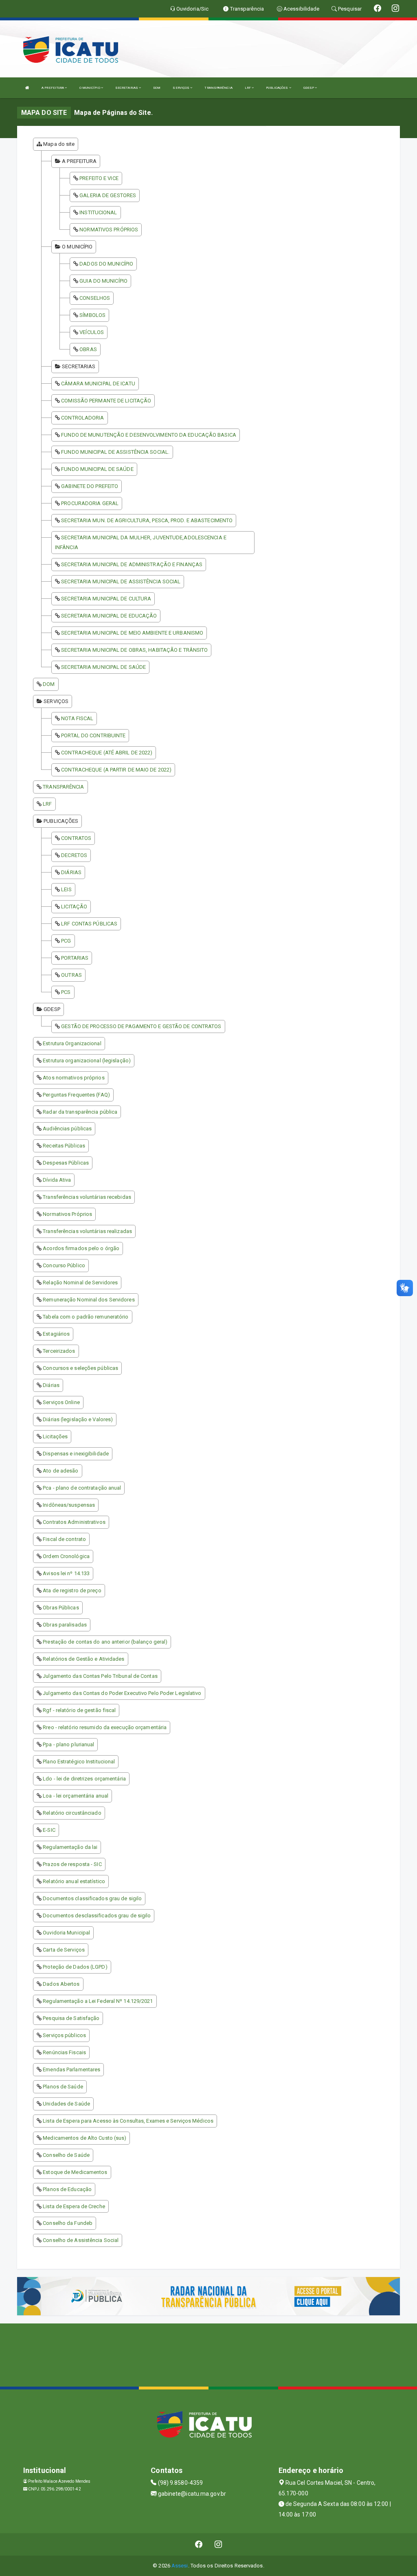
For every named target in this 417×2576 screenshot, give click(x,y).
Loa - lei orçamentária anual (76, 1796)
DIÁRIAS (71, 872)
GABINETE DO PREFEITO (90, 486)
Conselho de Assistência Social (81, 2240)
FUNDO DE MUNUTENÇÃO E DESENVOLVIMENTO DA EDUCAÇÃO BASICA (149, 435)
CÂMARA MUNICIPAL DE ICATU (98, 384)
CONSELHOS (95, 298)
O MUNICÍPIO (90, 88)
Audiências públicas (67, 1129)
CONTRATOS (76, 838)
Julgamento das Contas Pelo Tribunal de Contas (100, 1676)
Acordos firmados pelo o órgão (81, 1248)
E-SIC (49, 1830)
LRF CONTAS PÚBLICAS (89, 924)
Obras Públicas (61, 1608)
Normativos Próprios (67, 1214)
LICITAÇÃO (74, 907)
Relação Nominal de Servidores (80, 1283)
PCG (66, 941)
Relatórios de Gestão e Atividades (83, 1659)
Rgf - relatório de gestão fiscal (79, 1710)
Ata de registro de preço (72, 1590)
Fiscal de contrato (64, 1539)
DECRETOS (74, 855)
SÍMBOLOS (92, 315)
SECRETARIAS (127, 88)
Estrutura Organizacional (72, 1043)
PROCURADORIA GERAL (90, 503)
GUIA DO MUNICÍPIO (103, 281)
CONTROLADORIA (82, 418)
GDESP (309, 88)
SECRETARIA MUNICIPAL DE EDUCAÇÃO (109, 616)
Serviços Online (61, 1402)
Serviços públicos (64, 2035)
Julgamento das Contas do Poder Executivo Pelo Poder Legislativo (122, 1693)
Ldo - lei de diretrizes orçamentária (84, 1779)
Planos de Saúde (63, 2087)
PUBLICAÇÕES (277, 88)
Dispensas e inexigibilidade (76, 1454)
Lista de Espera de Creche (74, 2206)
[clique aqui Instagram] (218, 2544)
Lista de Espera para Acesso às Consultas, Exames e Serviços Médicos (128, 2121)
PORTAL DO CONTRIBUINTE (93, 735)
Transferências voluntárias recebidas (87, 1197)
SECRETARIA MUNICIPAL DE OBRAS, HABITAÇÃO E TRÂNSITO (134, 650)
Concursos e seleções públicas (80, 1368)
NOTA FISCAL (77, 718)
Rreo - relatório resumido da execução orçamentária (105, 1727)
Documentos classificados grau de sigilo (92, 1898)
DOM (157, 88)
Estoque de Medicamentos (75, 2172)
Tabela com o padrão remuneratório (86, 1317)
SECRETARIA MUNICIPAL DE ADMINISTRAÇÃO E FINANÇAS (132, 564)
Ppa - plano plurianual (68, 1744)
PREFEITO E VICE (99, 178)
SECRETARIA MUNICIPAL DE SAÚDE (103, 667)
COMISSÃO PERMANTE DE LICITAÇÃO (106, 401)
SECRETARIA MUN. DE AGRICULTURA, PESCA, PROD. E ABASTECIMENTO (147, 520)
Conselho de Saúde (66, 2155)
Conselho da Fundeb (68, 2223)
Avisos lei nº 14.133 (66, 1573)
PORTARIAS (75, 958)
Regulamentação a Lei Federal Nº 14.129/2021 (98, 2001)
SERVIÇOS (181, 88)
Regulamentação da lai (70, 1847)
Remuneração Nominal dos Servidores (89, 1300)
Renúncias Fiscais (64, 2052)
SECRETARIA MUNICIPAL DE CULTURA (106, 599)
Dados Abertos (61, 1984)
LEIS (66, 889)
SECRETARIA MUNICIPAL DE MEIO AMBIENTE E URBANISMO (132, 633)
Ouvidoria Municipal (66, 1933)
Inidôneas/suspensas (69, 1505)
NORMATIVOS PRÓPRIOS (109, 230)
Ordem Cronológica (66, 1556)
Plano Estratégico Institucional (79, 1762)
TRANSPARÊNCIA (218, 88)
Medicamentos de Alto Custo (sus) (84, 2138)
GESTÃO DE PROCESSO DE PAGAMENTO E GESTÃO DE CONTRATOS (141, 1026)
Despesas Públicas (66, 1163)
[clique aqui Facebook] (199, 2544)
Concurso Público (64, 1265)
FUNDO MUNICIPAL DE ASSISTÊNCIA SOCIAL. (115, 452)
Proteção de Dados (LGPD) (75, 1967)
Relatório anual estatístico (74, 1881)
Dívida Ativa (57, 1180)
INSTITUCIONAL (98, 212)
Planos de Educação (67, 2189)
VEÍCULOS (92, 332)
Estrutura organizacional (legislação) (87, 1061)
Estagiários (56, 1334)
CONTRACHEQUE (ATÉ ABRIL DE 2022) (107, 753)
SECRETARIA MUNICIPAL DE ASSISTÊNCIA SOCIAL (121, 581)
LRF (248, 88)
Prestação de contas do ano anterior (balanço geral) (105, 1642)
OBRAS (88, 349)
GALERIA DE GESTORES (108, 195)
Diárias (51, 1385)
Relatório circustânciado (72, 1813)
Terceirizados (59, 1351)
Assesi (180, 2566)
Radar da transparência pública (80, 1112)
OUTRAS (71, 975)
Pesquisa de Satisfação (71, 2018)
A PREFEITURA (53, 88)
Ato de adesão (60, 1471)
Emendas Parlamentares (71, 2069)
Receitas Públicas (64, 1146)
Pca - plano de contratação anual (82, 1488)
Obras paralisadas (65, 1625)
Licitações (55, 1436)
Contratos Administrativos (74, 1522)
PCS (66, 992)
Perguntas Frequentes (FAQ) (76, 1095)
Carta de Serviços (64, 1950)
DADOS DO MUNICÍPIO (106, 264)
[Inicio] (27, 88)
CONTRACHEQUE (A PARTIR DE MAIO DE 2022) (116, 770)
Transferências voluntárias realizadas (87, 1231)
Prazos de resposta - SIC (72, 1864)
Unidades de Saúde (66, 2104)
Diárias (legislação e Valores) (78, 1419)
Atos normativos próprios (74, 1078)
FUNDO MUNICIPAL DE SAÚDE (97, 469)
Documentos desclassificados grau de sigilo (97, 1916)
